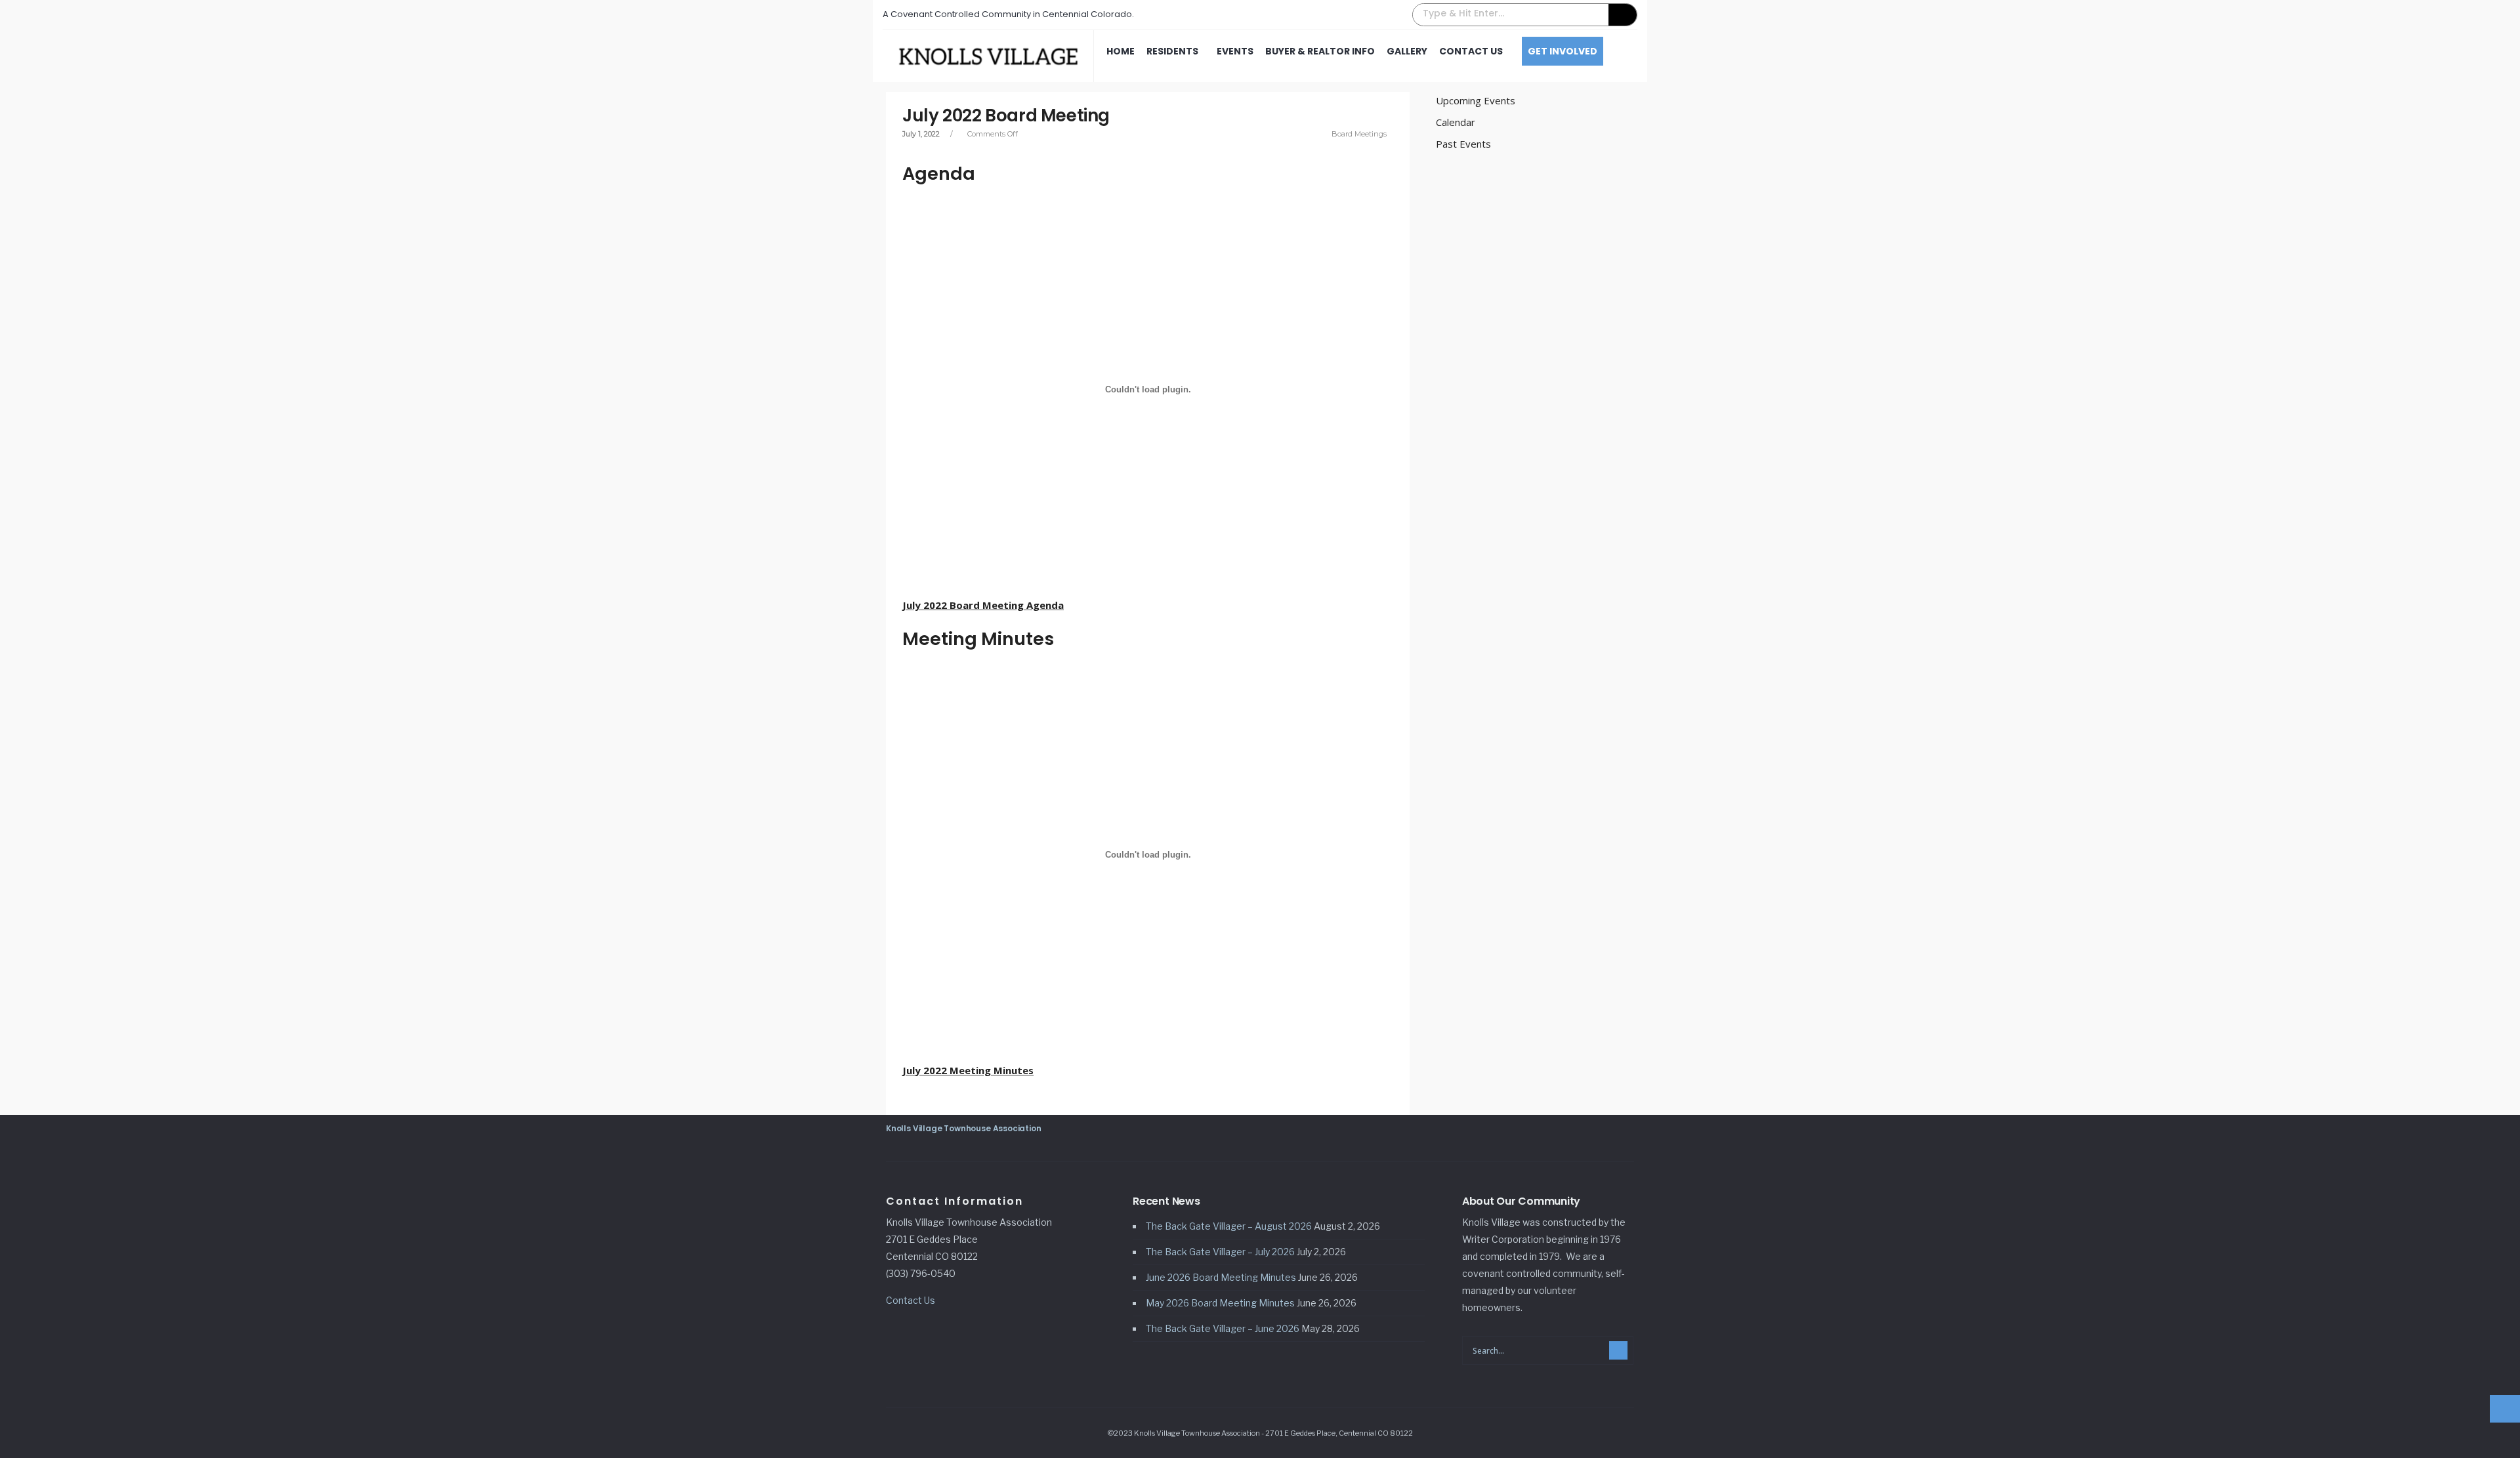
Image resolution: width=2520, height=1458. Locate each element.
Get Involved (1563, 51)
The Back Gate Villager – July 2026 (1220, 1252)
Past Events (1463, 144)
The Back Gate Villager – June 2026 (1223, 1328)
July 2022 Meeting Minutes (968, 1070)
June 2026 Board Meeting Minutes (1221, 1277)
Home (1121, 51)
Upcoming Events (1476, 100)
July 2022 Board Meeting (1006, 115)
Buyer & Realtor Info (1320, 51)
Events (1235, 51)
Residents (1172, 51)
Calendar (1456, 122)
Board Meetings (1359, 134)
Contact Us (1471, 51)
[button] (1525, 15)
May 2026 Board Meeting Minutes (1220, 1303)
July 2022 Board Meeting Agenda (983, 605)
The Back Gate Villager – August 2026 (1229, 1226)
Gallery (1407, 51)
